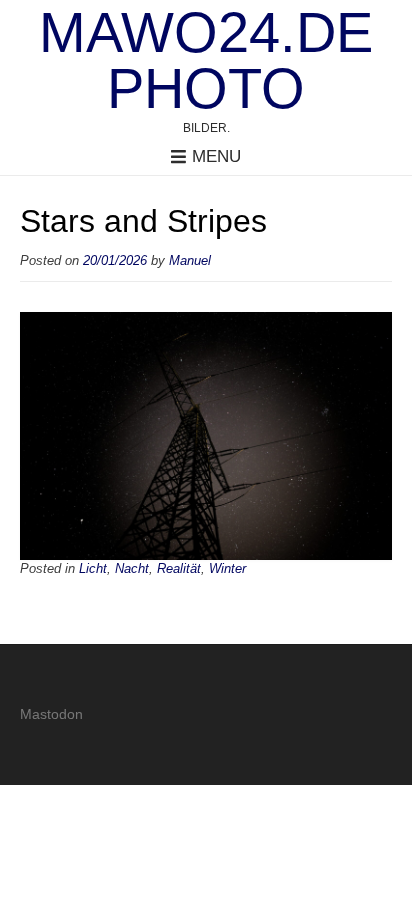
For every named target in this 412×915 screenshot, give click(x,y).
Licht (93, 569)
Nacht (132, 569)
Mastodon (51, 714)
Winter (227, 569)
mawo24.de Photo (206, 61)
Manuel (190, 261)
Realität (179, 569)
